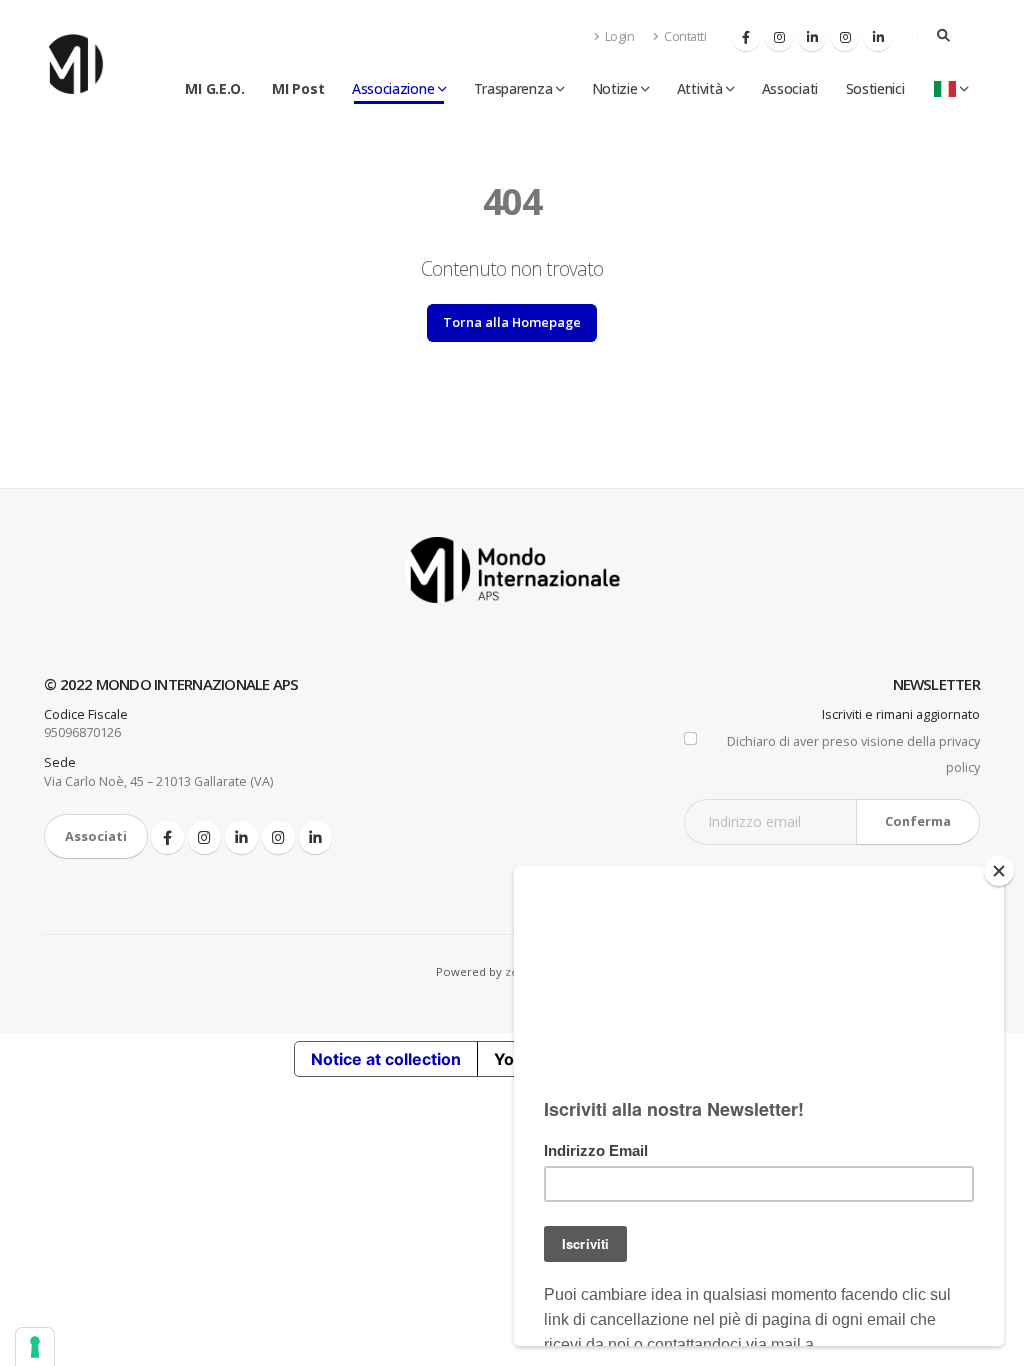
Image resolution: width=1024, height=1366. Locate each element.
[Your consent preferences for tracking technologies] (35, 1347)
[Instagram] (779, 37)
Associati (790, 88)
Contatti (684, 36)
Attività (700, 88)
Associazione (393, 88)
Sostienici (875, 88)
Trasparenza (513, 88)
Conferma (918, 821)
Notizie (615, 88)
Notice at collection (386, 1059)
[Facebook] (746, 37)
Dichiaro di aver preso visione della (853, 754)
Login (618, 36)
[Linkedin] (812, 37)
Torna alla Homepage (512, 322)
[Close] (999, 871)
